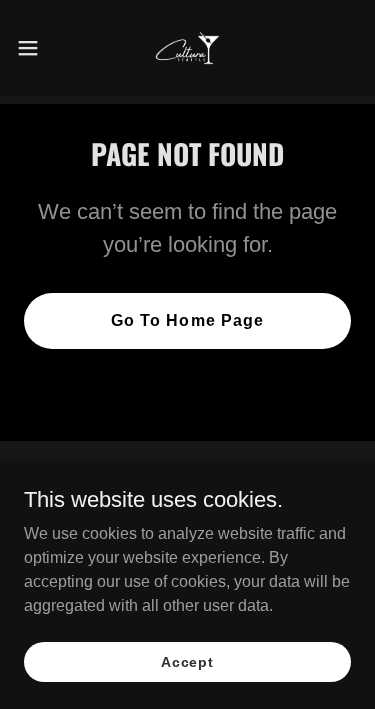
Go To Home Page (187, 320)
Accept (187, 661)
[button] (35, 48)
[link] (187, 48)
